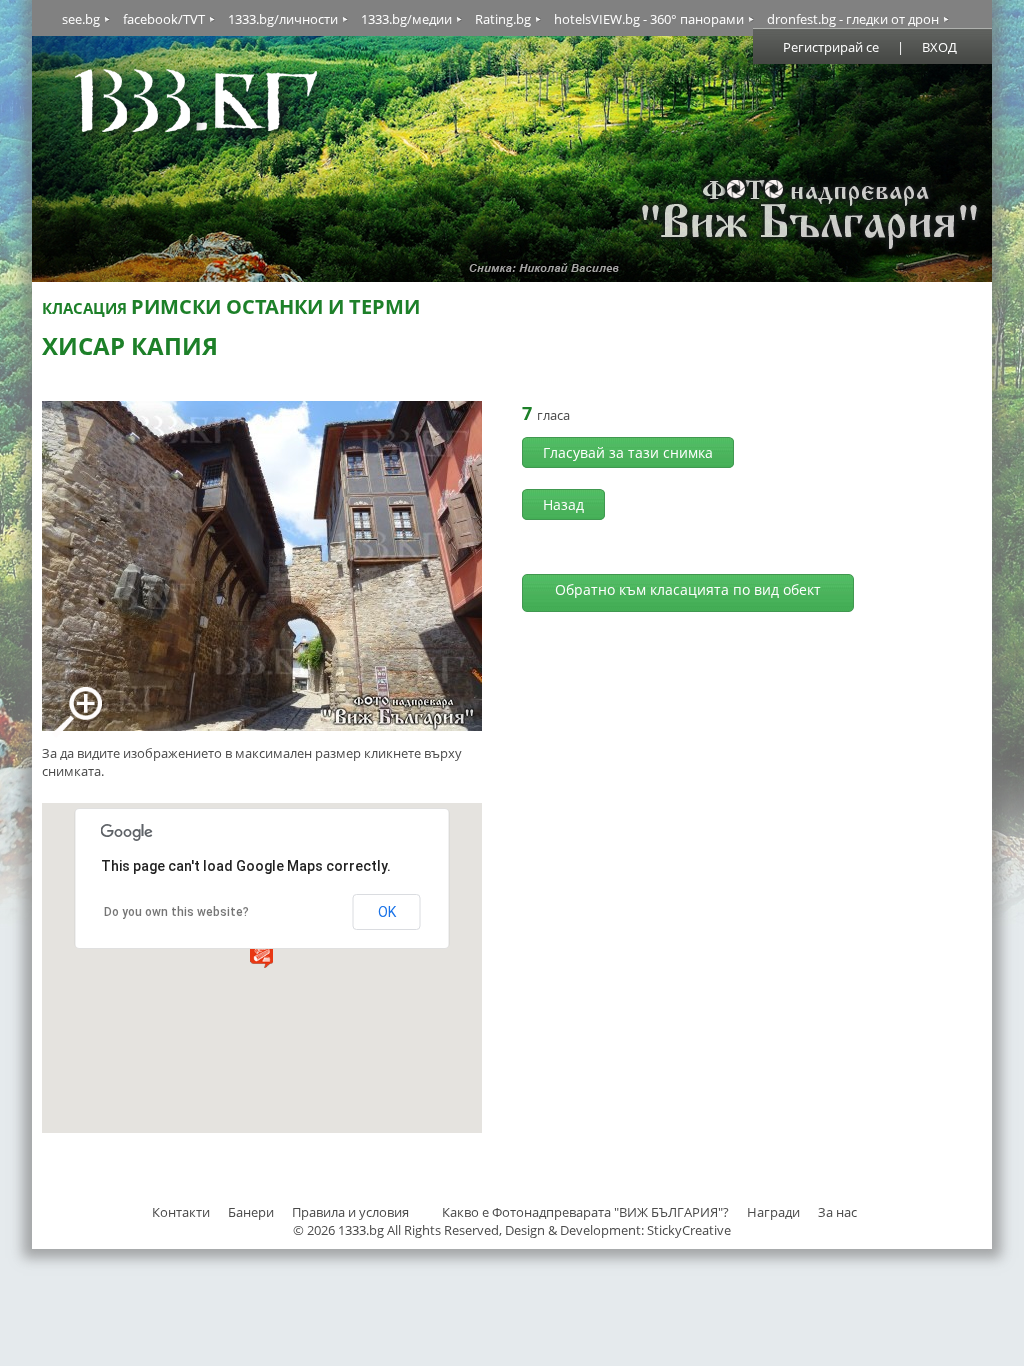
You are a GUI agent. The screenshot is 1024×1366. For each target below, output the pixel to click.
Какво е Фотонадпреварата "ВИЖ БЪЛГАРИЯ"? (585, 1212)
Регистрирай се (831, 47)
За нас (837, 1212)
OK (387, 912)
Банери (252, 1212)
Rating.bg (503, 19)
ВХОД (939, 47)
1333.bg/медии (406, 19)
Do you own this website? (176, 912)
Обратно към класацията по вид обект (688, 589)
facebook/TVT (164, 19)
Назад (563, 504)
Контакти (181, 1212)
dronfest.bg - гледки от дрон (853, 19)
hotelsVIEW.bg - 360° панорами (649, 19)
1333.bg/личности (283, 19)
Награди (773, 1212)
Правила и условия (350, 1212)
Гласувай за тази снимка (628, 452)
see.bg (81, 19)
